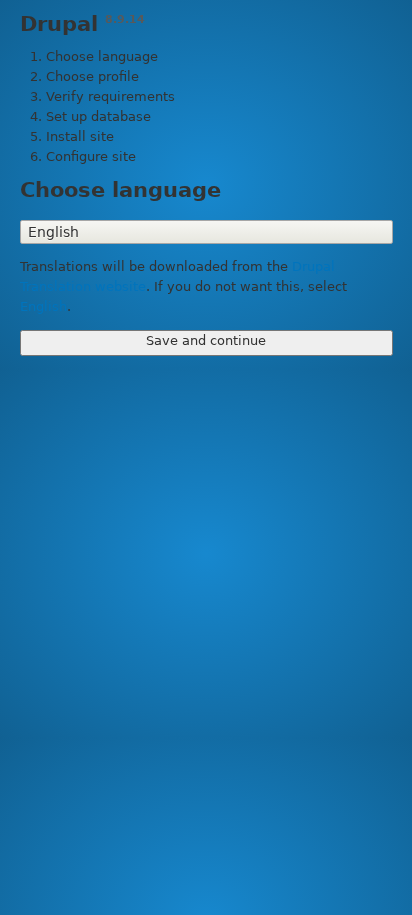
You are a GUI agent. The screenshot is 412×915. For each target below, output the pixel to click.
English (43, 306)
